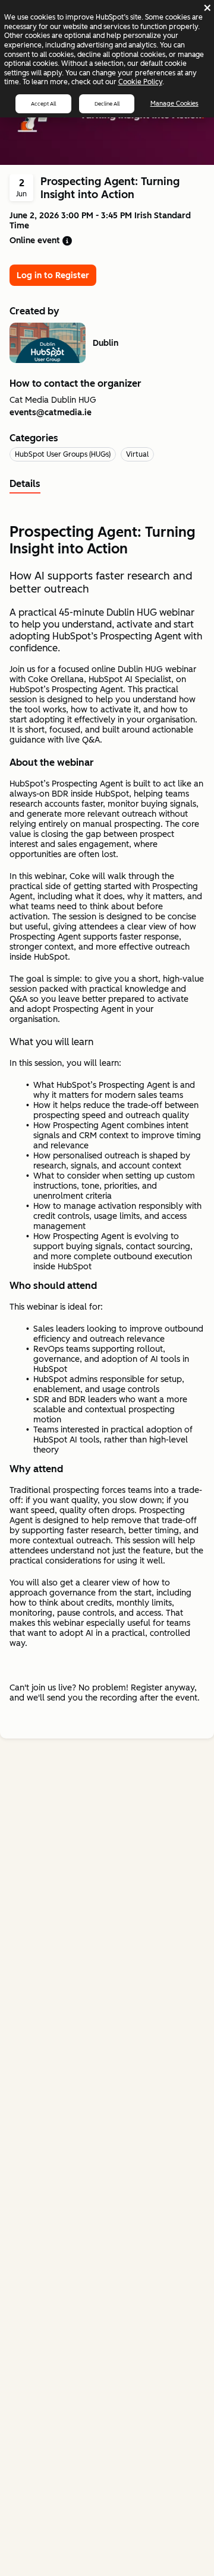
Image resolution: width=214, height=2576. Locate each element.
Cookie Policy (140, 82)
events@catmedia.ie (51, 413)
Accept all (43, 104)
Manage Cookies (174, 104)
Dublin (106, 343)
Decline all (107, 104)
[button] (67, 241)
